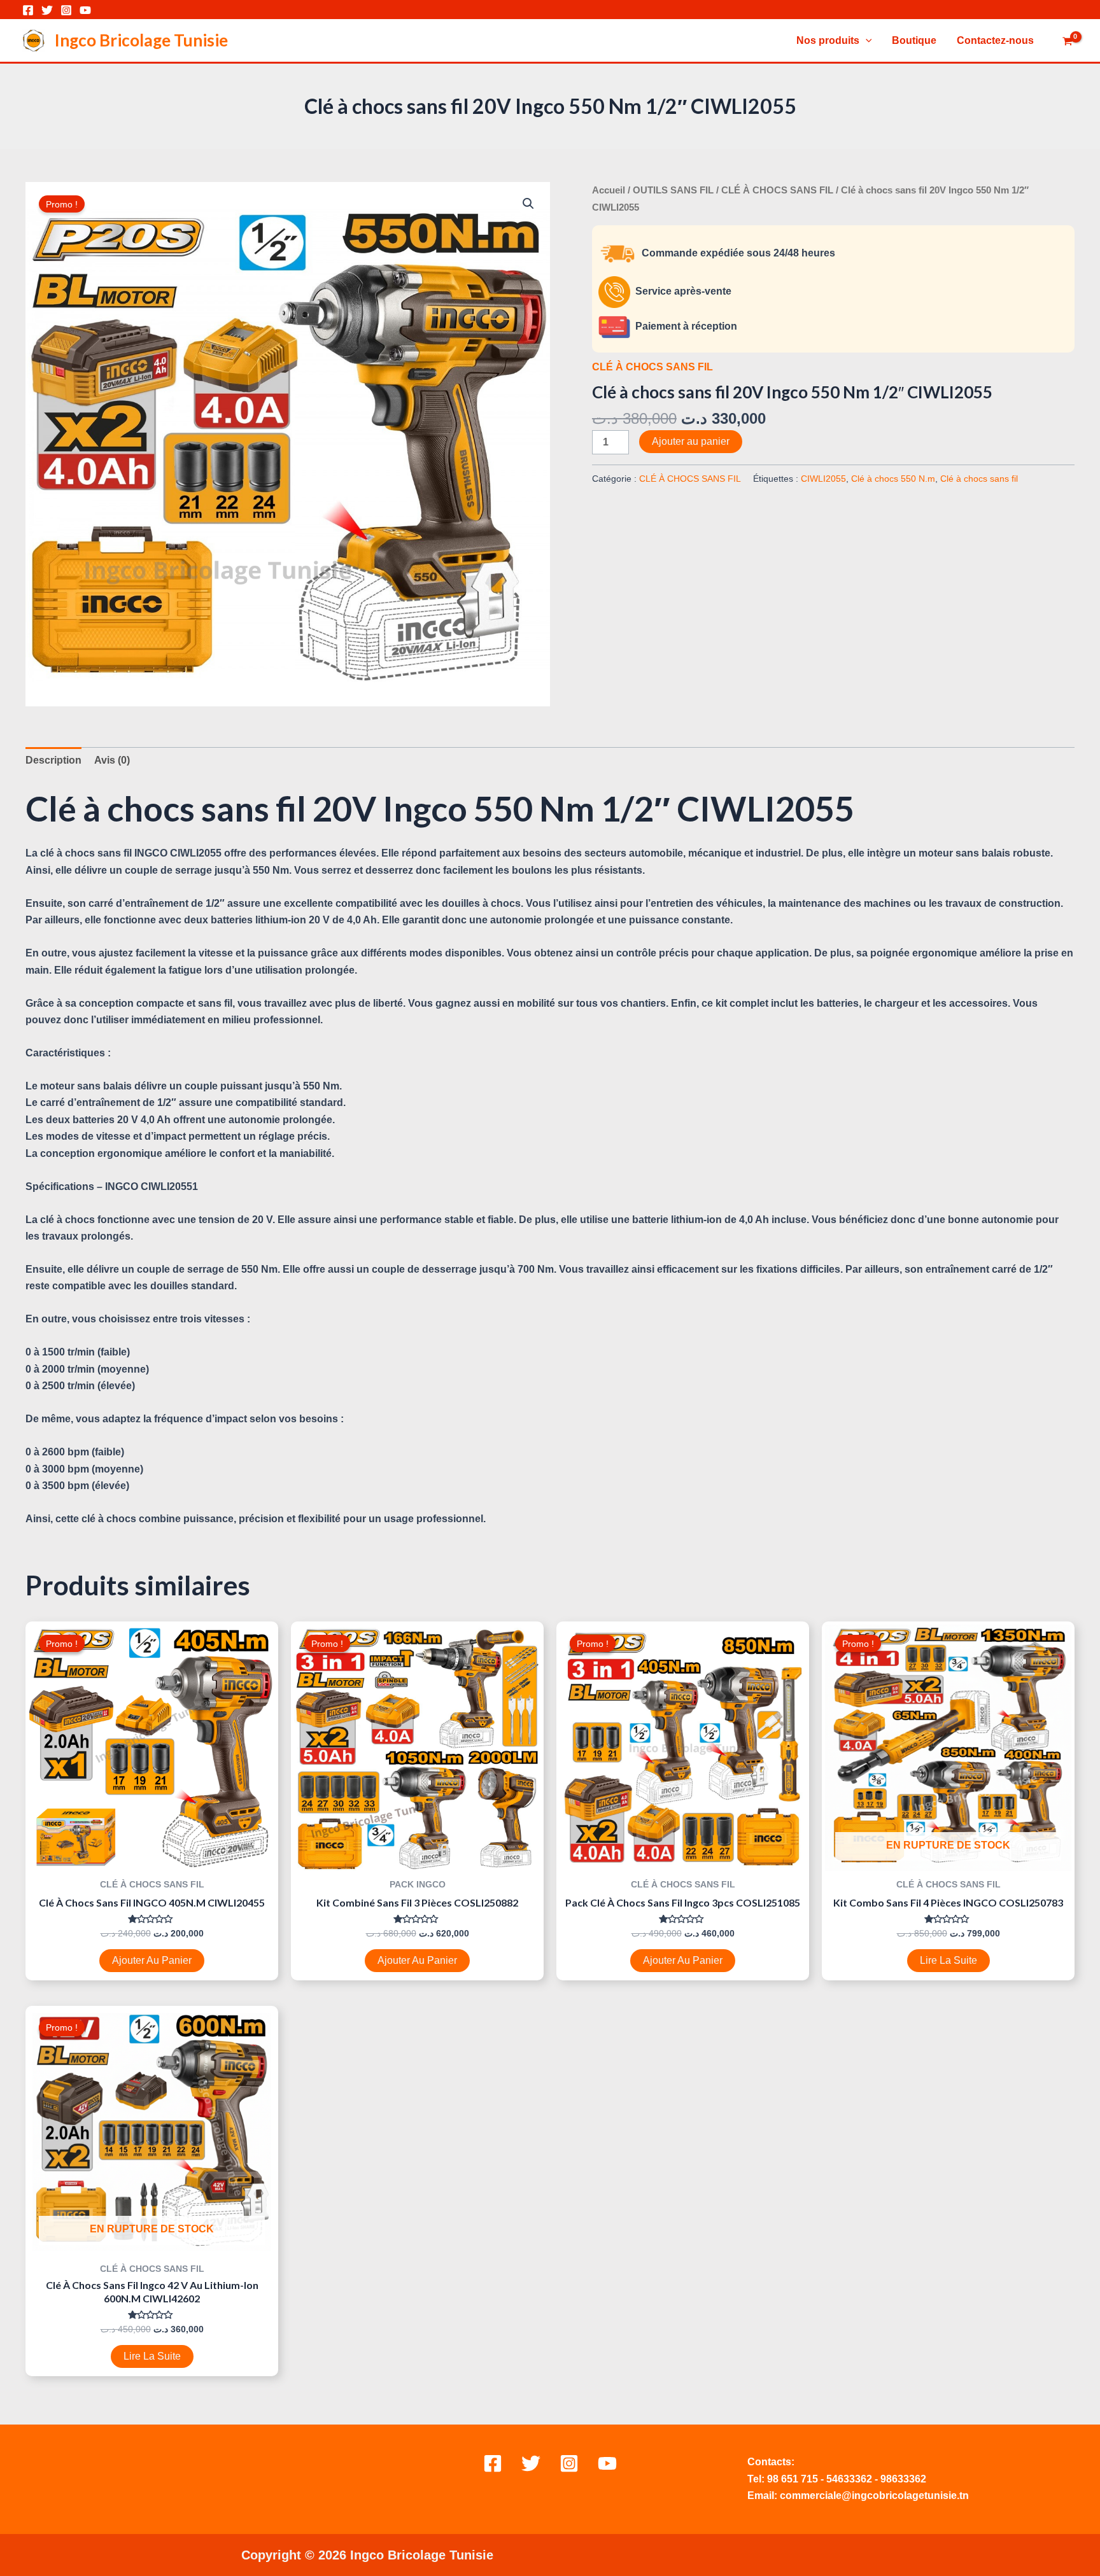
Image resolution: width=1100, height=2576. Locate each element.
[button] (528, 204)
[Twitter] (47, 10)
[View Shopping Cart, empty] (1067, 42)
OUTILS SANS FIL (673, 190)
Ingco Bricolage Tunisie (141, 40)
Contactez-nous (995, 40)
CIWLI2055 (823, 479)
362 (864, 2479)
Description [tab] (53, 760)
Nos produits (828, 40)
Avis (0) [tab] (112, 760)
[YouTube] (85, 10)
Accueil (609, 190)
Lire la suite (948, 1960)
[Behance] (607, 2463)
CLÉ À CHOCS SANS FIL (777, 190)
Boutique (914, 40)
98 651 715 (793, 2479)
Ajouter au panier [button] (152, 1960)
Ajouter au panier (691, 441)
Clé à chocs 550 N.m (893, 479)
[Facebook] (28, 10)
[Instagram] (66, 10)
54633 (841, 2479)
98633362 (903, 2479)
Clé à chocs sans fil (979, 479)
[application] (866, 41)
